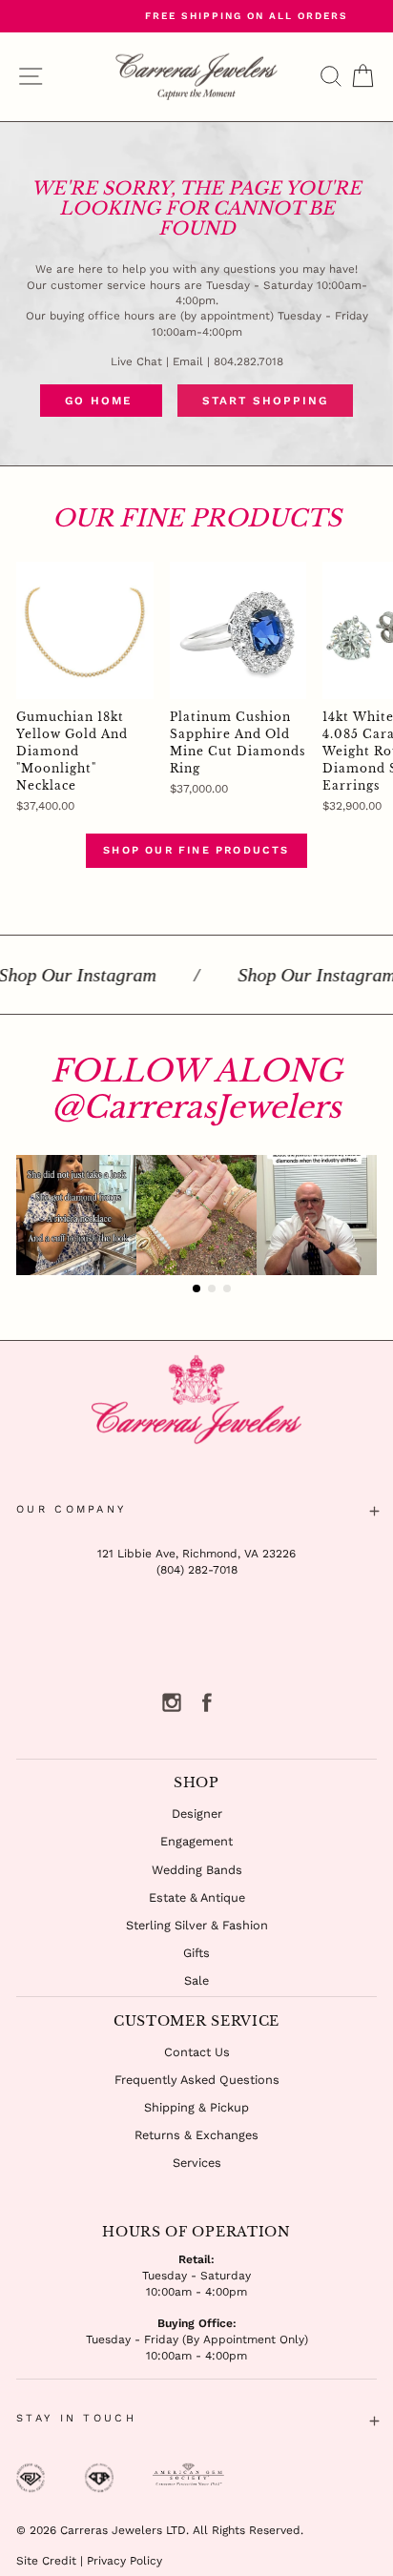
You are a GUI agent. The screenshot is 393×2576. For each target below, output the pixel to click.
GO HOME (101, 401)
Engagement (196, 1841)
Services (197, 2163)
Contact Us (197, 2052)
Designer (197, 1814)
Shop (196, 1783)
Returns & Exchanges (196, 2135)
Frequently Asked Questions (197, 2080)
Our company (71, 1509)
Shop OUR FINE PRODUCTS (196, 850)
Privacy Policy (124, 2561)
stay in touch (76, 2418)
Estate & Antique (197, 1897)
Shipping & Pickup (196, 2107)
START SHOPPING (265, 401)
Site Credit (46, 2561)
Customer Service (196, 2021)
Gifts (196, 1953)
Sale (196, 1980)
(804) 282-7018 (197, 1570)
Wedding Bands (197, 1870)
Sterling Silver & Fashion (197, 1925)
